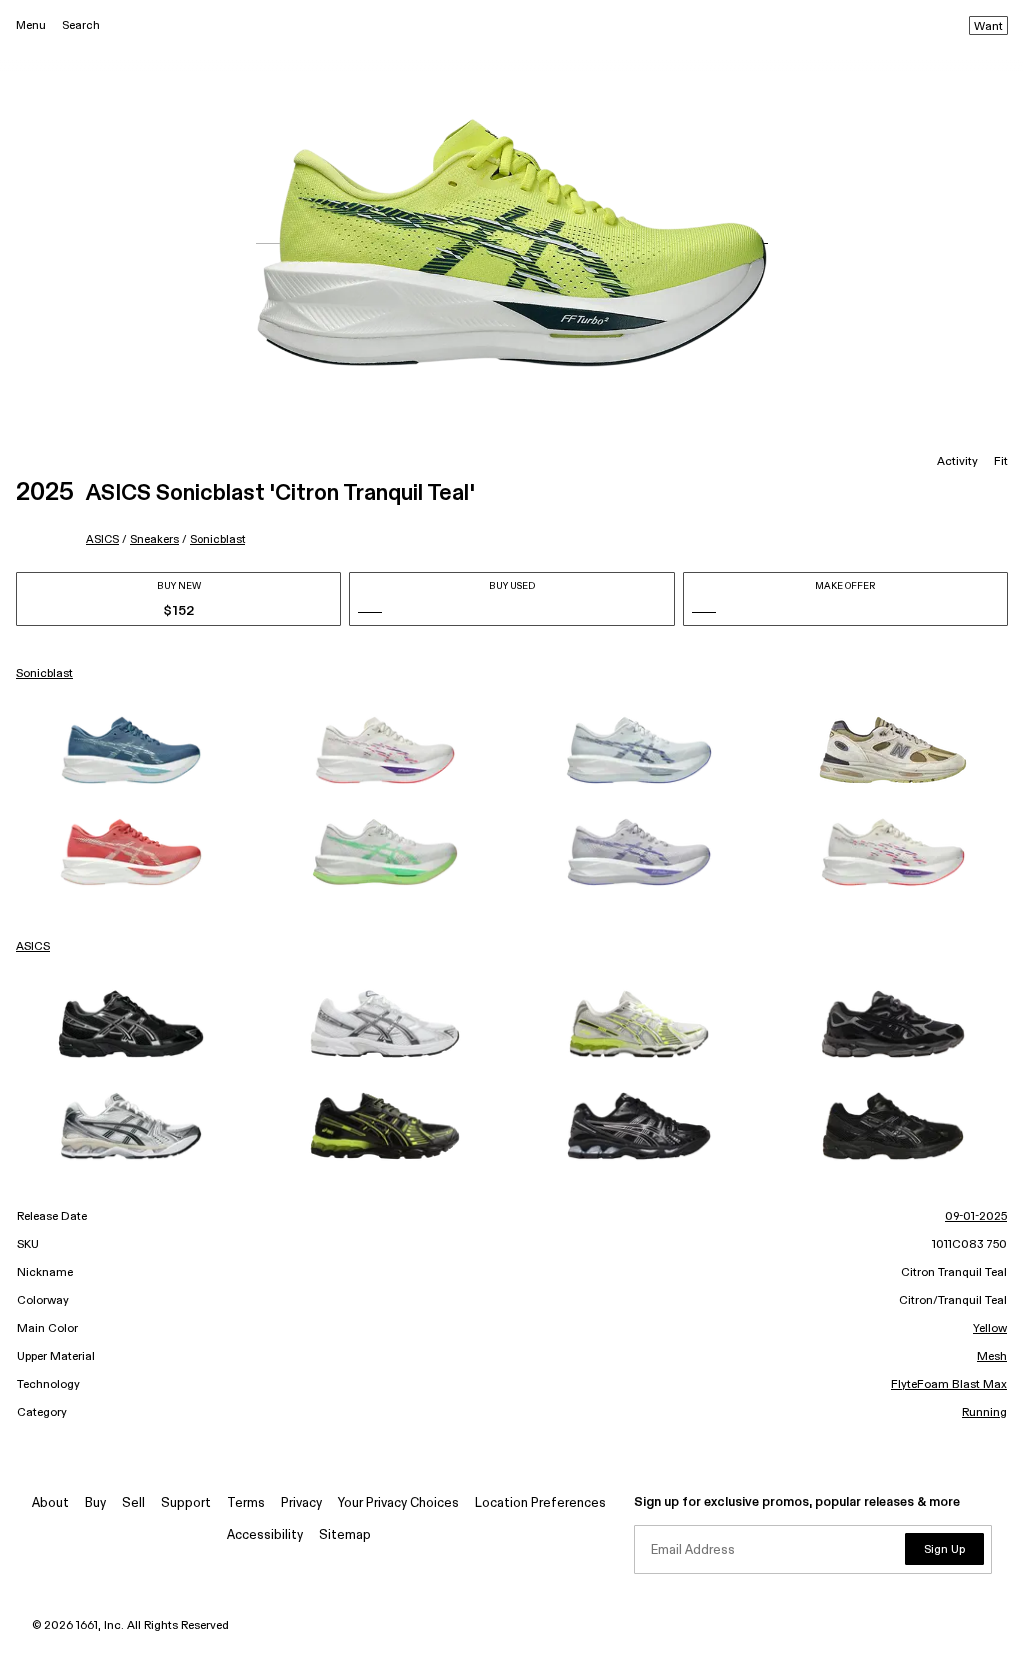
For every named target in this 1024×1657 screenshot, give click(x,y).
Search (81, 25)
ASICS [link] (33, 947)
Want (988, 27)
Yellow (990, 1329)
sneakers (154, 539)
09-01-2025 (976, 1217)
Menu (31, 25)
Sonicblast (217, 539)
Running (984, 1413)
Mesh (992, 1357)
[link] (131, 750)
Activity (957, 462)
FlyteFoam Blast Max (949, 1385)
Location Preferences (540, 1503)
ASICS (102, 539)
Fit (1001, 462)
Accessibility (265, 1535)
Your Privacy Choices (398, 1503)
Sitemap (345, 1535)
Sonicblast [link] (44, 674)
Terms (246, 1503)
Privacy (301, 1503)
